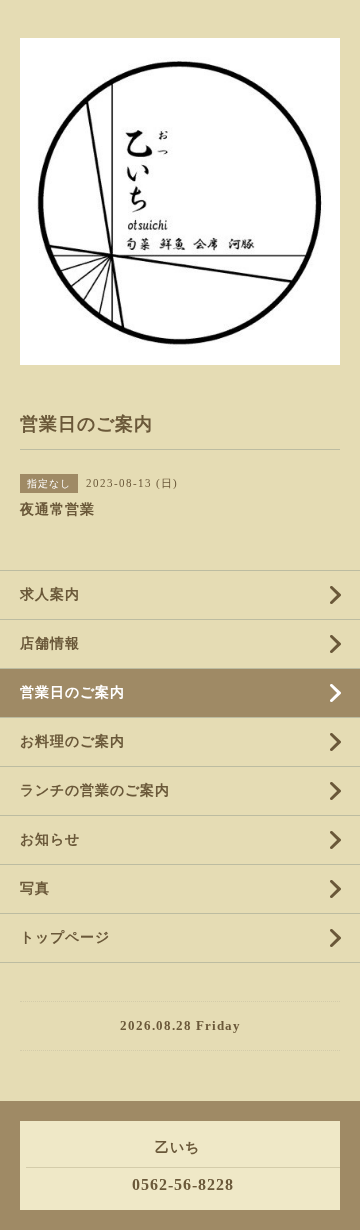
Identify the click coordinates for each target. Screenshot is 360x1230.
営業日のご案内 (72, 692)
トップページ (65, 937)
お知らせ (50, 839)
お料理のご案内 (72, 741)
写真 (35, 888)
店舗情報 (50, 643)
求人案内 (50, 594)
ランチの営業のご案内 (95, 790)
